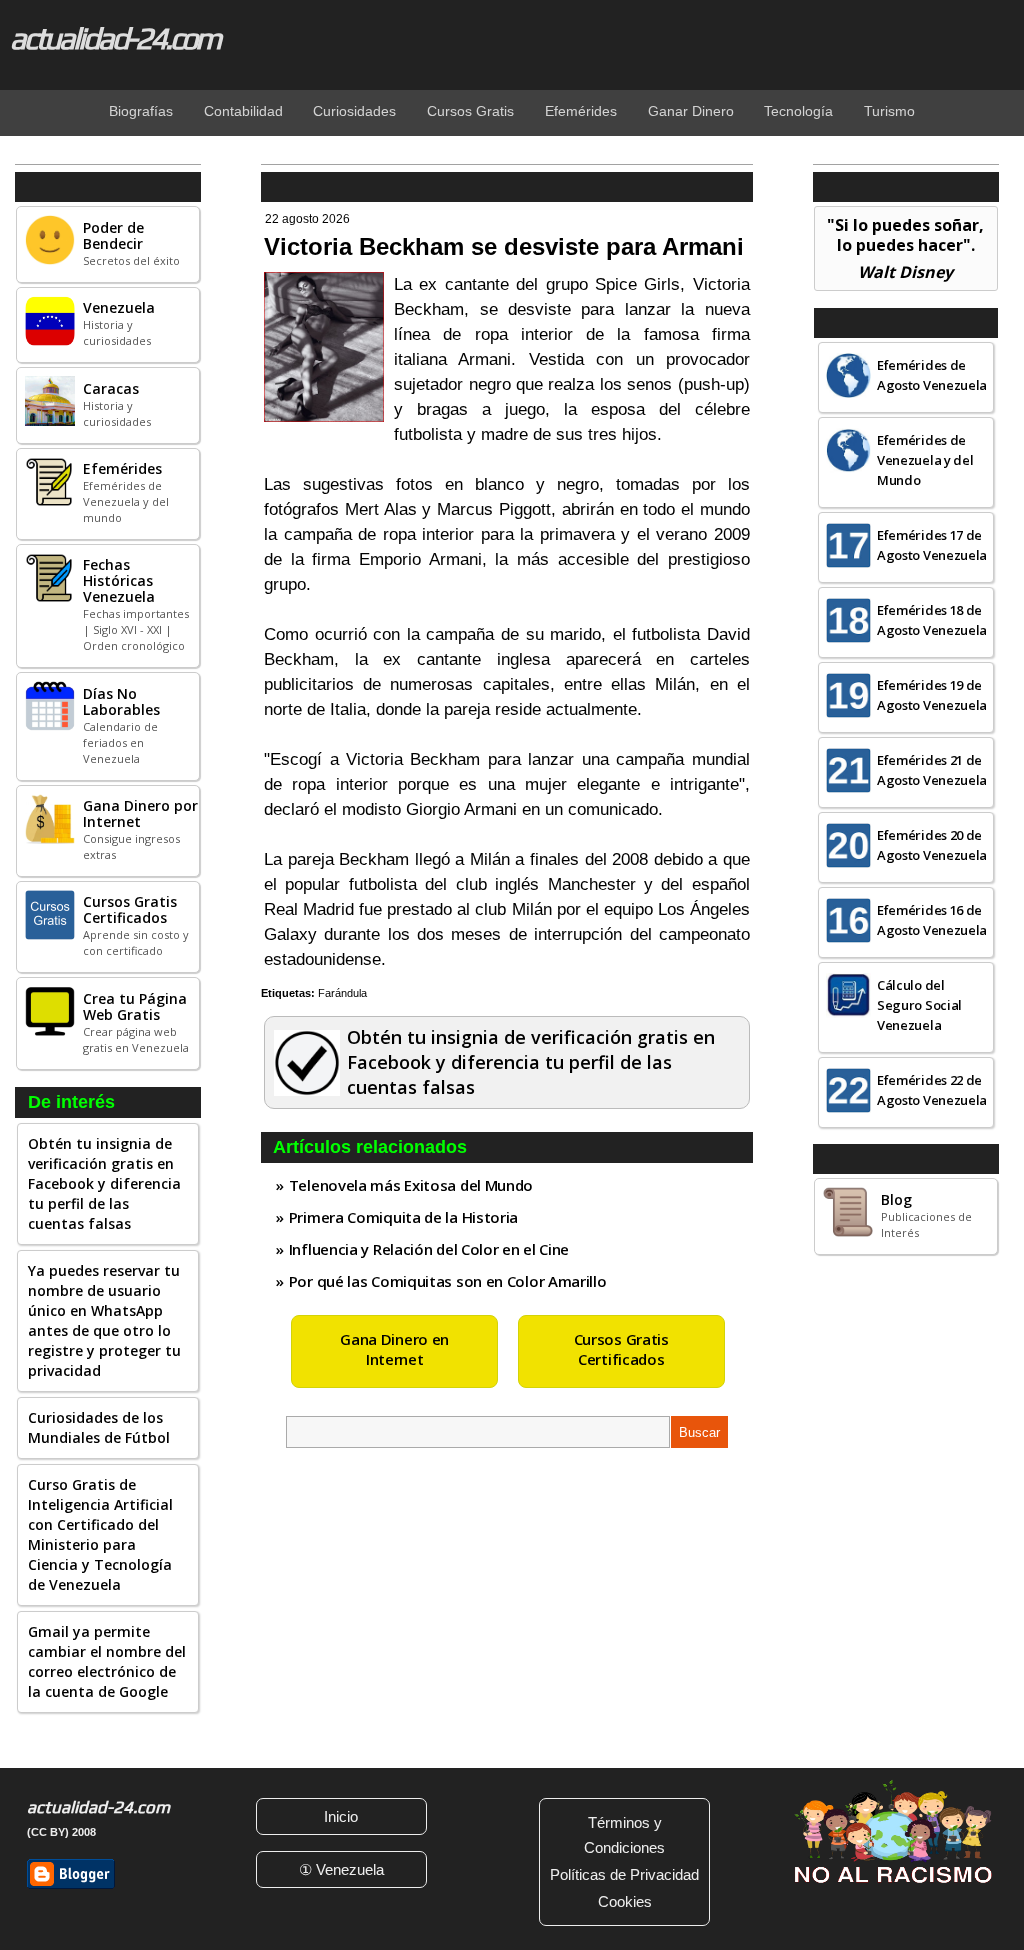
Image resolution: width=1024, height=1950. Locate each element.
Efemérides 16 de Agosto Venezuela (932, 920)
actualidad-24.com (114, 38)
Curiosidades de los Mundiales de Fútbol (99, 1427)
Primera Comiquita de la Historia (403, 1217)
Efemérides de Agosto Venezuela (932, 375)
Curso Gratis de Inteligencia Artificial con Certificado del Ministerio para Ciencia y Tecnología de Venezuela (100, 1534)
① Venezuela (341, 1869)
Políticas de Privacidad (624, 1874)
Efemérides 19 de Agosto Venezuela (932, 695)
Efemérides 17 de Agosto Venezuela (932, 545)
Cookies (625, 1901)
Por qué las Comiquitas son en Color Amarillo (448, 1281)
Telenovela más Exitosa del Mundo (411, 1185)
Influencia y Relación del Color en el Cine (429, 1249)
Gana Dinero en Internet (394, 1349)
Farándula (342, 993)
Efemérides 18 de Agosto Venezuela (932, 620)
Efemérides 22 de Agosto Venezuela (932, 1090)
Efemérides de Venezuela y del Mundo (925, 460)
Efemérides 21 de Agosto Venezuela (932, 770)
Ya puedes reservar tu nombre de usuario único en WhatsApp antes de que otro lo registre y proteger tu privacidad (104, 1320)
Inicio (341, 1816)
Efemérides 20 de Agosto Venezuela (932, 845)
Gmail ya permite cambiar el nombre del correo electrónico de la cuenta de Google (107, 1661)
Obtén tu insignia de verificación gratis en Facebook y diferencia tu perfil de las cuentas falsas (104, 1183)
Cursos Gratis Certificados (621, 1349)
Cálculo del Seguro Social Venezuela (919, 1005)
